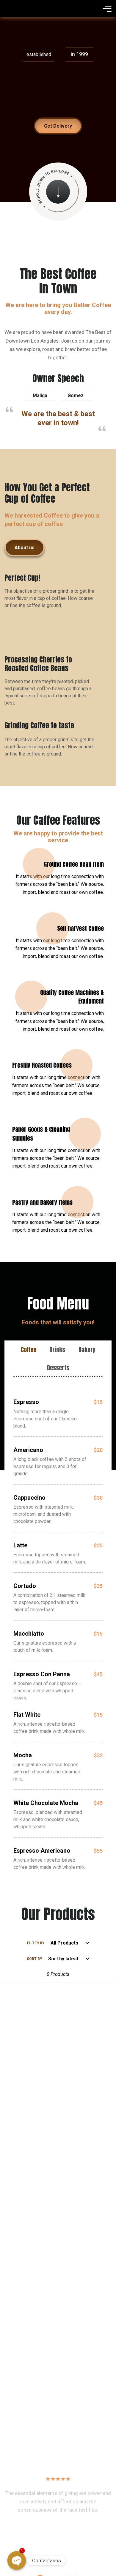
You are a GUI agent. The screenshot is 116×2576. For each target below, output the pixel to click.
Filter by (36, 1943)
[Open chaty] (17, 2561)
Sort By (35, 1959)
